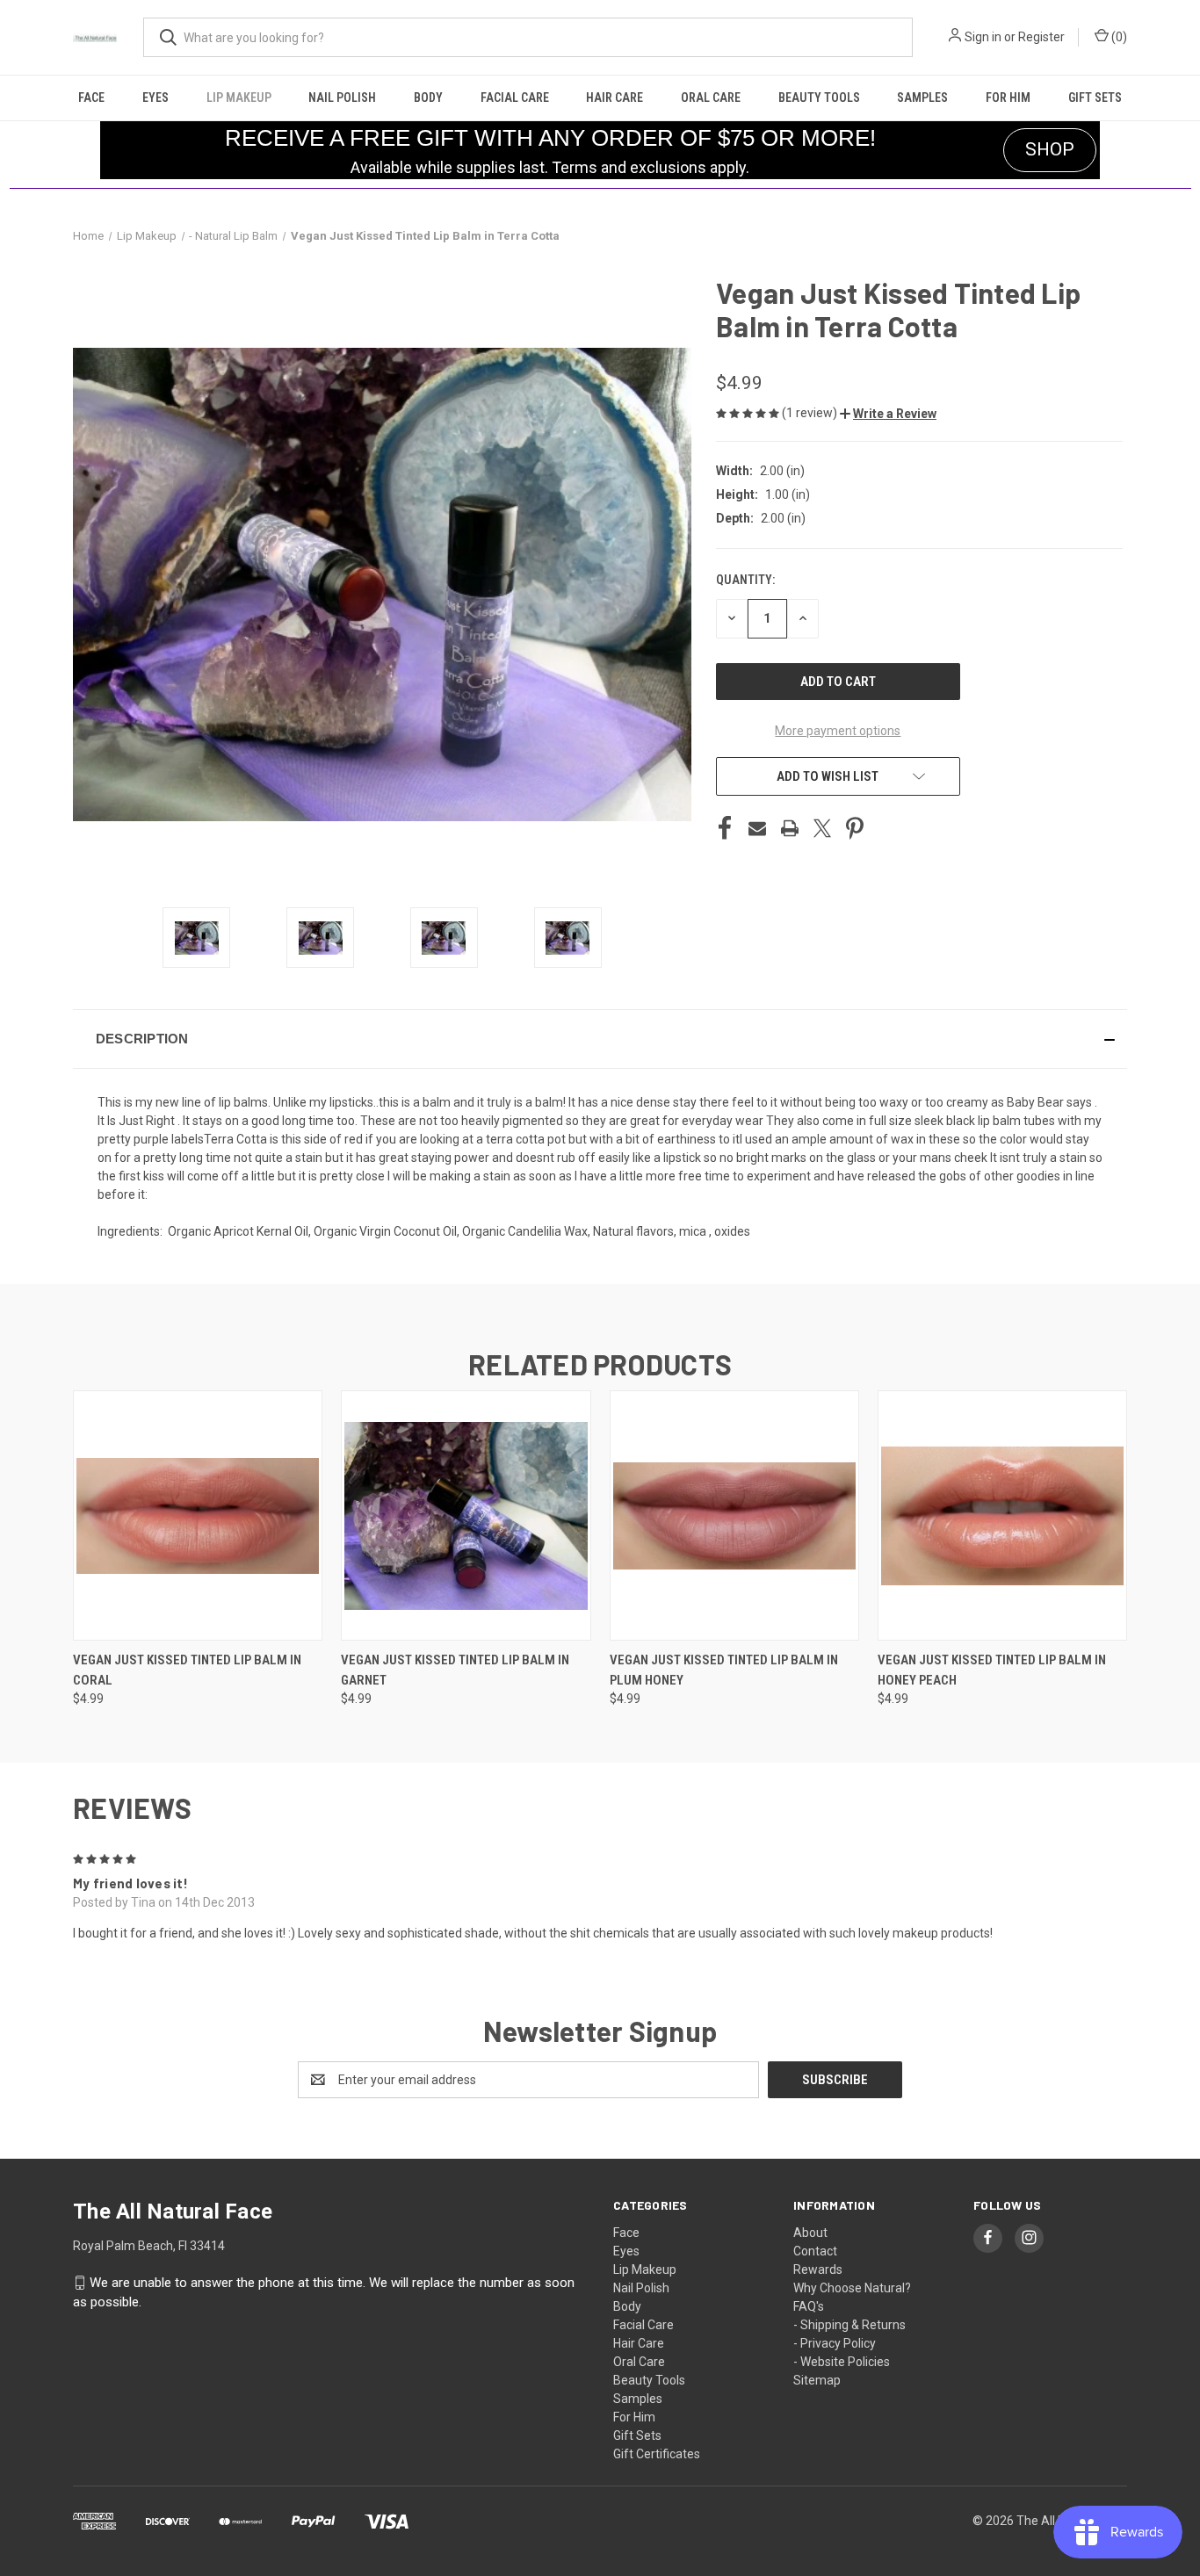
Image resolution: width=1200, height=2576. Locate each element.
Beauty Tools (819, 97)
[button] (888, 414)
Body (428, 97)
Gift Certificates (657, 2454)
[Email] (757, 828)
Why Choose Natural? (852, 2288)
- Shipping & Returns (849, 2325)
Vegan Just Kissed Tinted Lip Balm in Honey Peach (992, 1670)
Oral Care (711, 97)
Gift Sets (1095, 97)
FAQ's (809, 2306)
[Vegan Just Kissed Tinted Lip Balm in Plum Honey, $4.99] (734, 1515)
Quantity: (745, 580)
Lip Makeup (239, 97)
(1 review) (811, 413)
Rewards (818, 2269)
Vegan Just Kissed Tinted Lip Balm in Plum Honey (724, 1670)
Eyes (155, 97)
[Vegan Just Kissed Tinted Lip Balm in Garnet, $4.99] (466, 1515)
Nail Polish (342, 97)
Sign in (983, 37)
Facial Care (515, 97)
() (1118, 37)
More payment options (838, 731)
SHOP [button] (1050, 149)
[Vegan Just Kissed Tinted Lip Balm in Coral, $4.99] (198, 1515)
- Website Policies (842, 2362)
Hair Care (614, 97)
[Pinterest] (855, 828)
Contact (815, 2251)
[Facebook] (725, 828)
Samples (922, 97)
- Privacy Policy (835, 2343)
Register (1041, 37)
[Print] (790, 828)
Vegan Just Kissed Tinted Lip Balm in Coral (187, 1670)
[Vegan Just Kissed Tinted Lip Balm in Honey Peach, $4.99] (1002, 1515)
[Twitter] (822, 828)
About (810, 2233)
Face (91, 97)
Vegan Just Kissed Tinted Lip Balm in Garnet (455, 1670)
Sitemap (817, 2380)
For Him (1008, 97)
